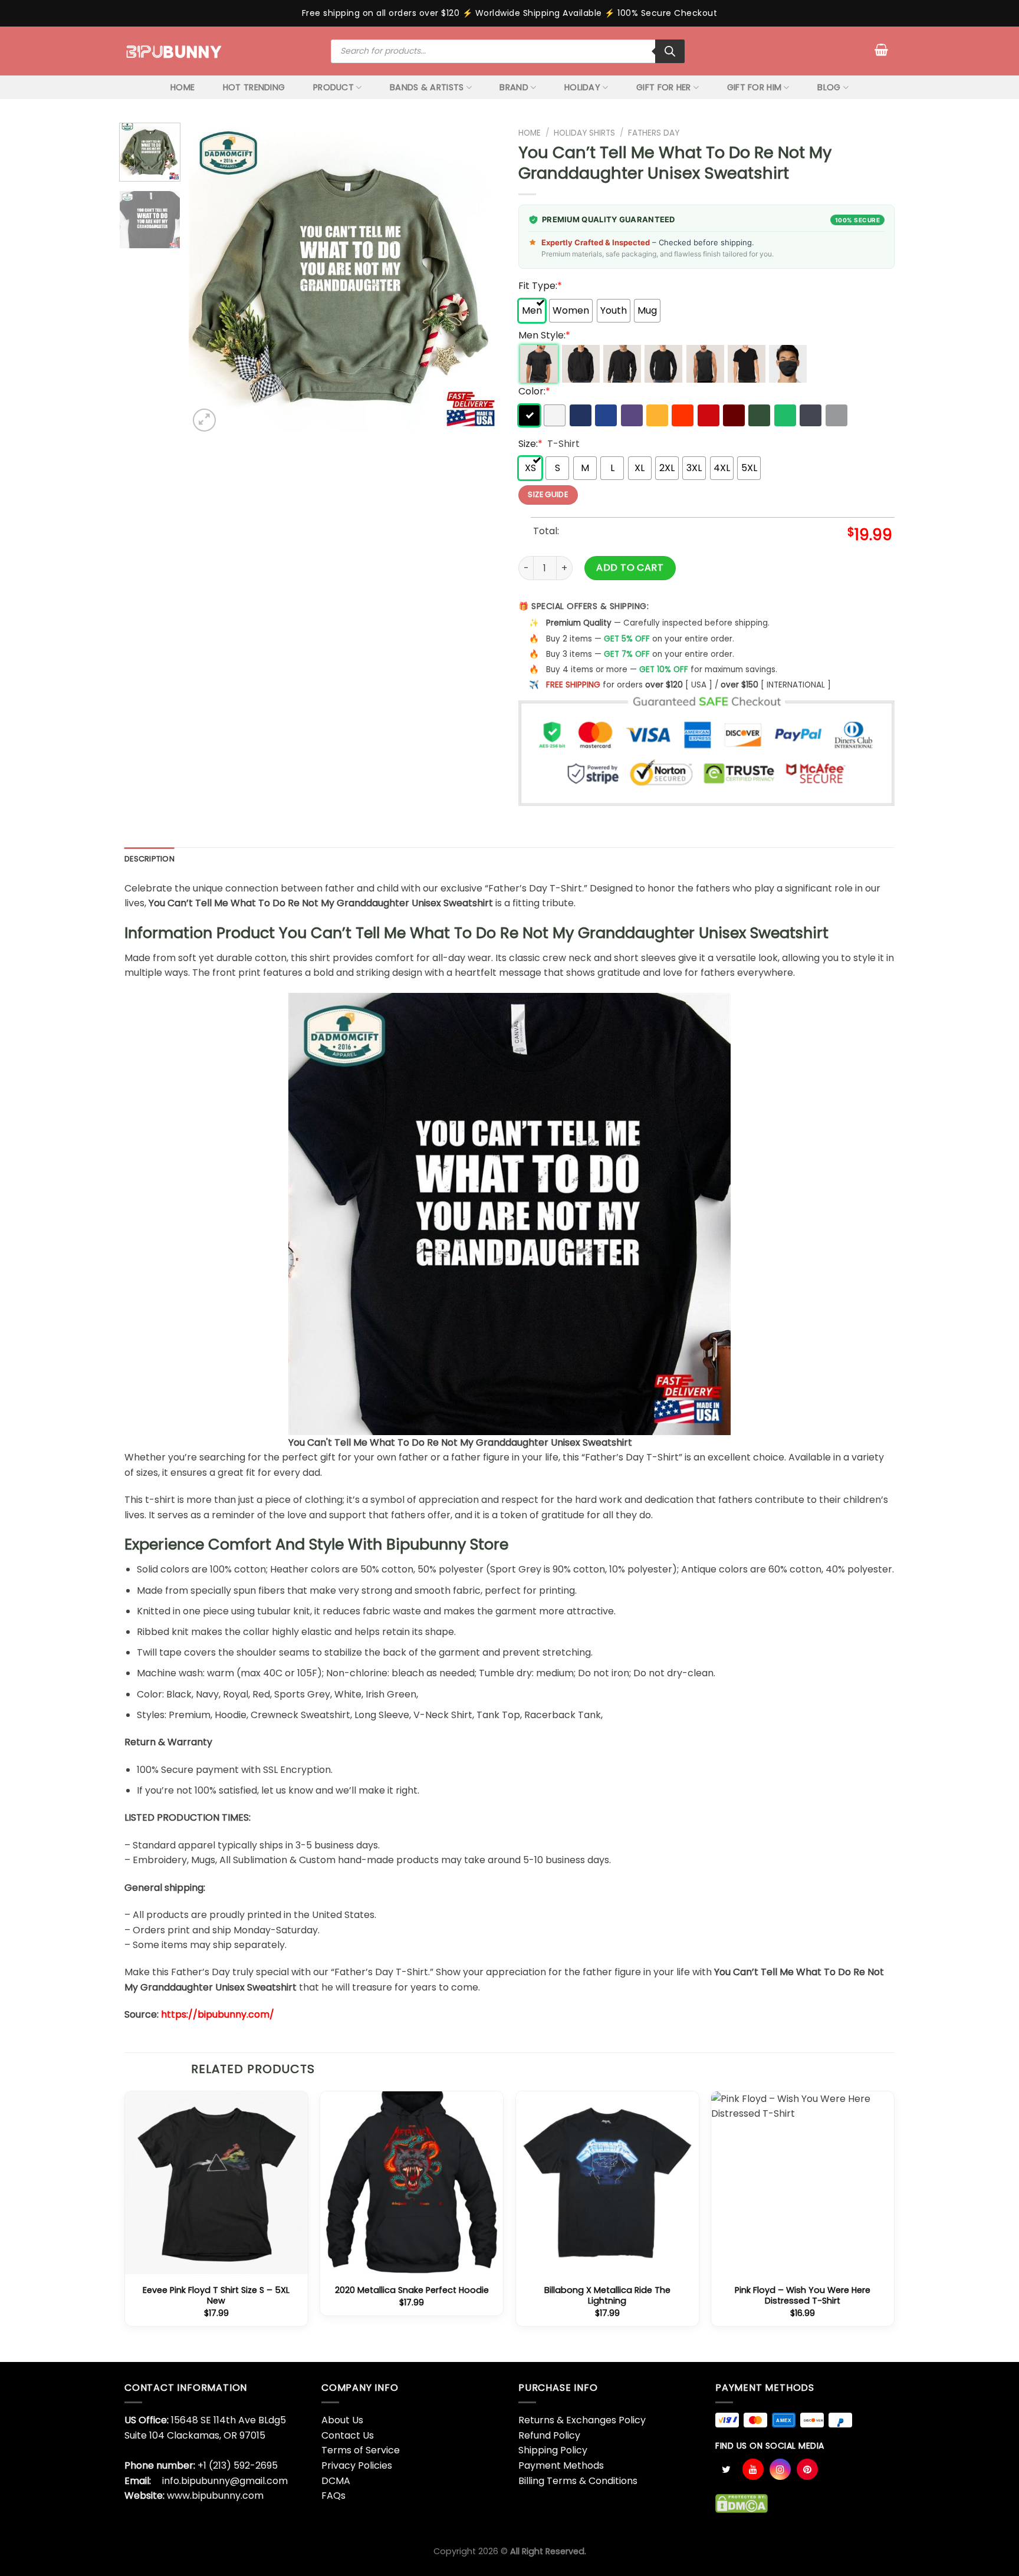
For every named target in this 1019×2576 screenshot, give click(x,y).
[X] (726, 2469)
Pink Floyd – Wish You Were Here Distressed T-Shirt (803, 2296)
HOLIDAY (582, 87)
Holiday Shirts (584, 133)
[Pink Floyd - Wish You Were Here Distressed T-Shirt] (803, 2183)
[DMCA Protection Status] (742, 2503)
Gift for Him (754, 87)
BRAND (514, 87)
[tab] (149, 859)
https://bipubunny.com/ (218, 2014)
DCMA (336, 2481)
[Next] (479, 278)
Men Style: (544, 335)
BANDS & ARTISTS (427, 87)
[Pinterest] (807, 2469)
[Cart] (881, 50)
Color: (534, 391)
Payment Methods (561, 2465)
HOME (183, 87)
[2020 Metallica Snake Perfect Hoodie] (412, 2183)
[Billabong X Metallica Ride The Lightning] (607, 2183)
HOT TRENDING (254, 87)
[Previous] (210, 278)
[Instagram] (780, 2469)
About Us (342, 2420)
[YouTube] (753, 2469)
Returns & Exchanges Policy (582, 2420)
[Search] (670, 51)
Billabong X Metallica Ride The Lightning (607, 2296)
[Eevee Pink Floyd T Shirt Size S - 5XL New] (216, 2183)
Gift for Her (663, 87)
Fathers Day (654, 133)
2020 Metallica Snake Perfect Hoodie (412, 2290)
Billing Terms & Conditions (578, 2481)
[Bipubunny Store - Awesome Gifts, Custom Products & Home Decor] (174, 51)
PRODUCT (333, 87)
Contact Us (348, 2435)
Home (530, 133)
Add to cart (630, 567)
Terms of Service (361, 2450)
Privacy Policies (357, 2465)
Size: (530, 444)
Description (149, 859)
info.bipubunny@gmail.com (225, 2481)
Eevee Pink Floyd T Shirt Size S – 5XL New (216, 2296)
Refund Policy (549, 2435)
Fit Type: (540, 286)
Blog (829, 87)
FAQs (333, 2496)
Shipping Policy (553, 2450)
